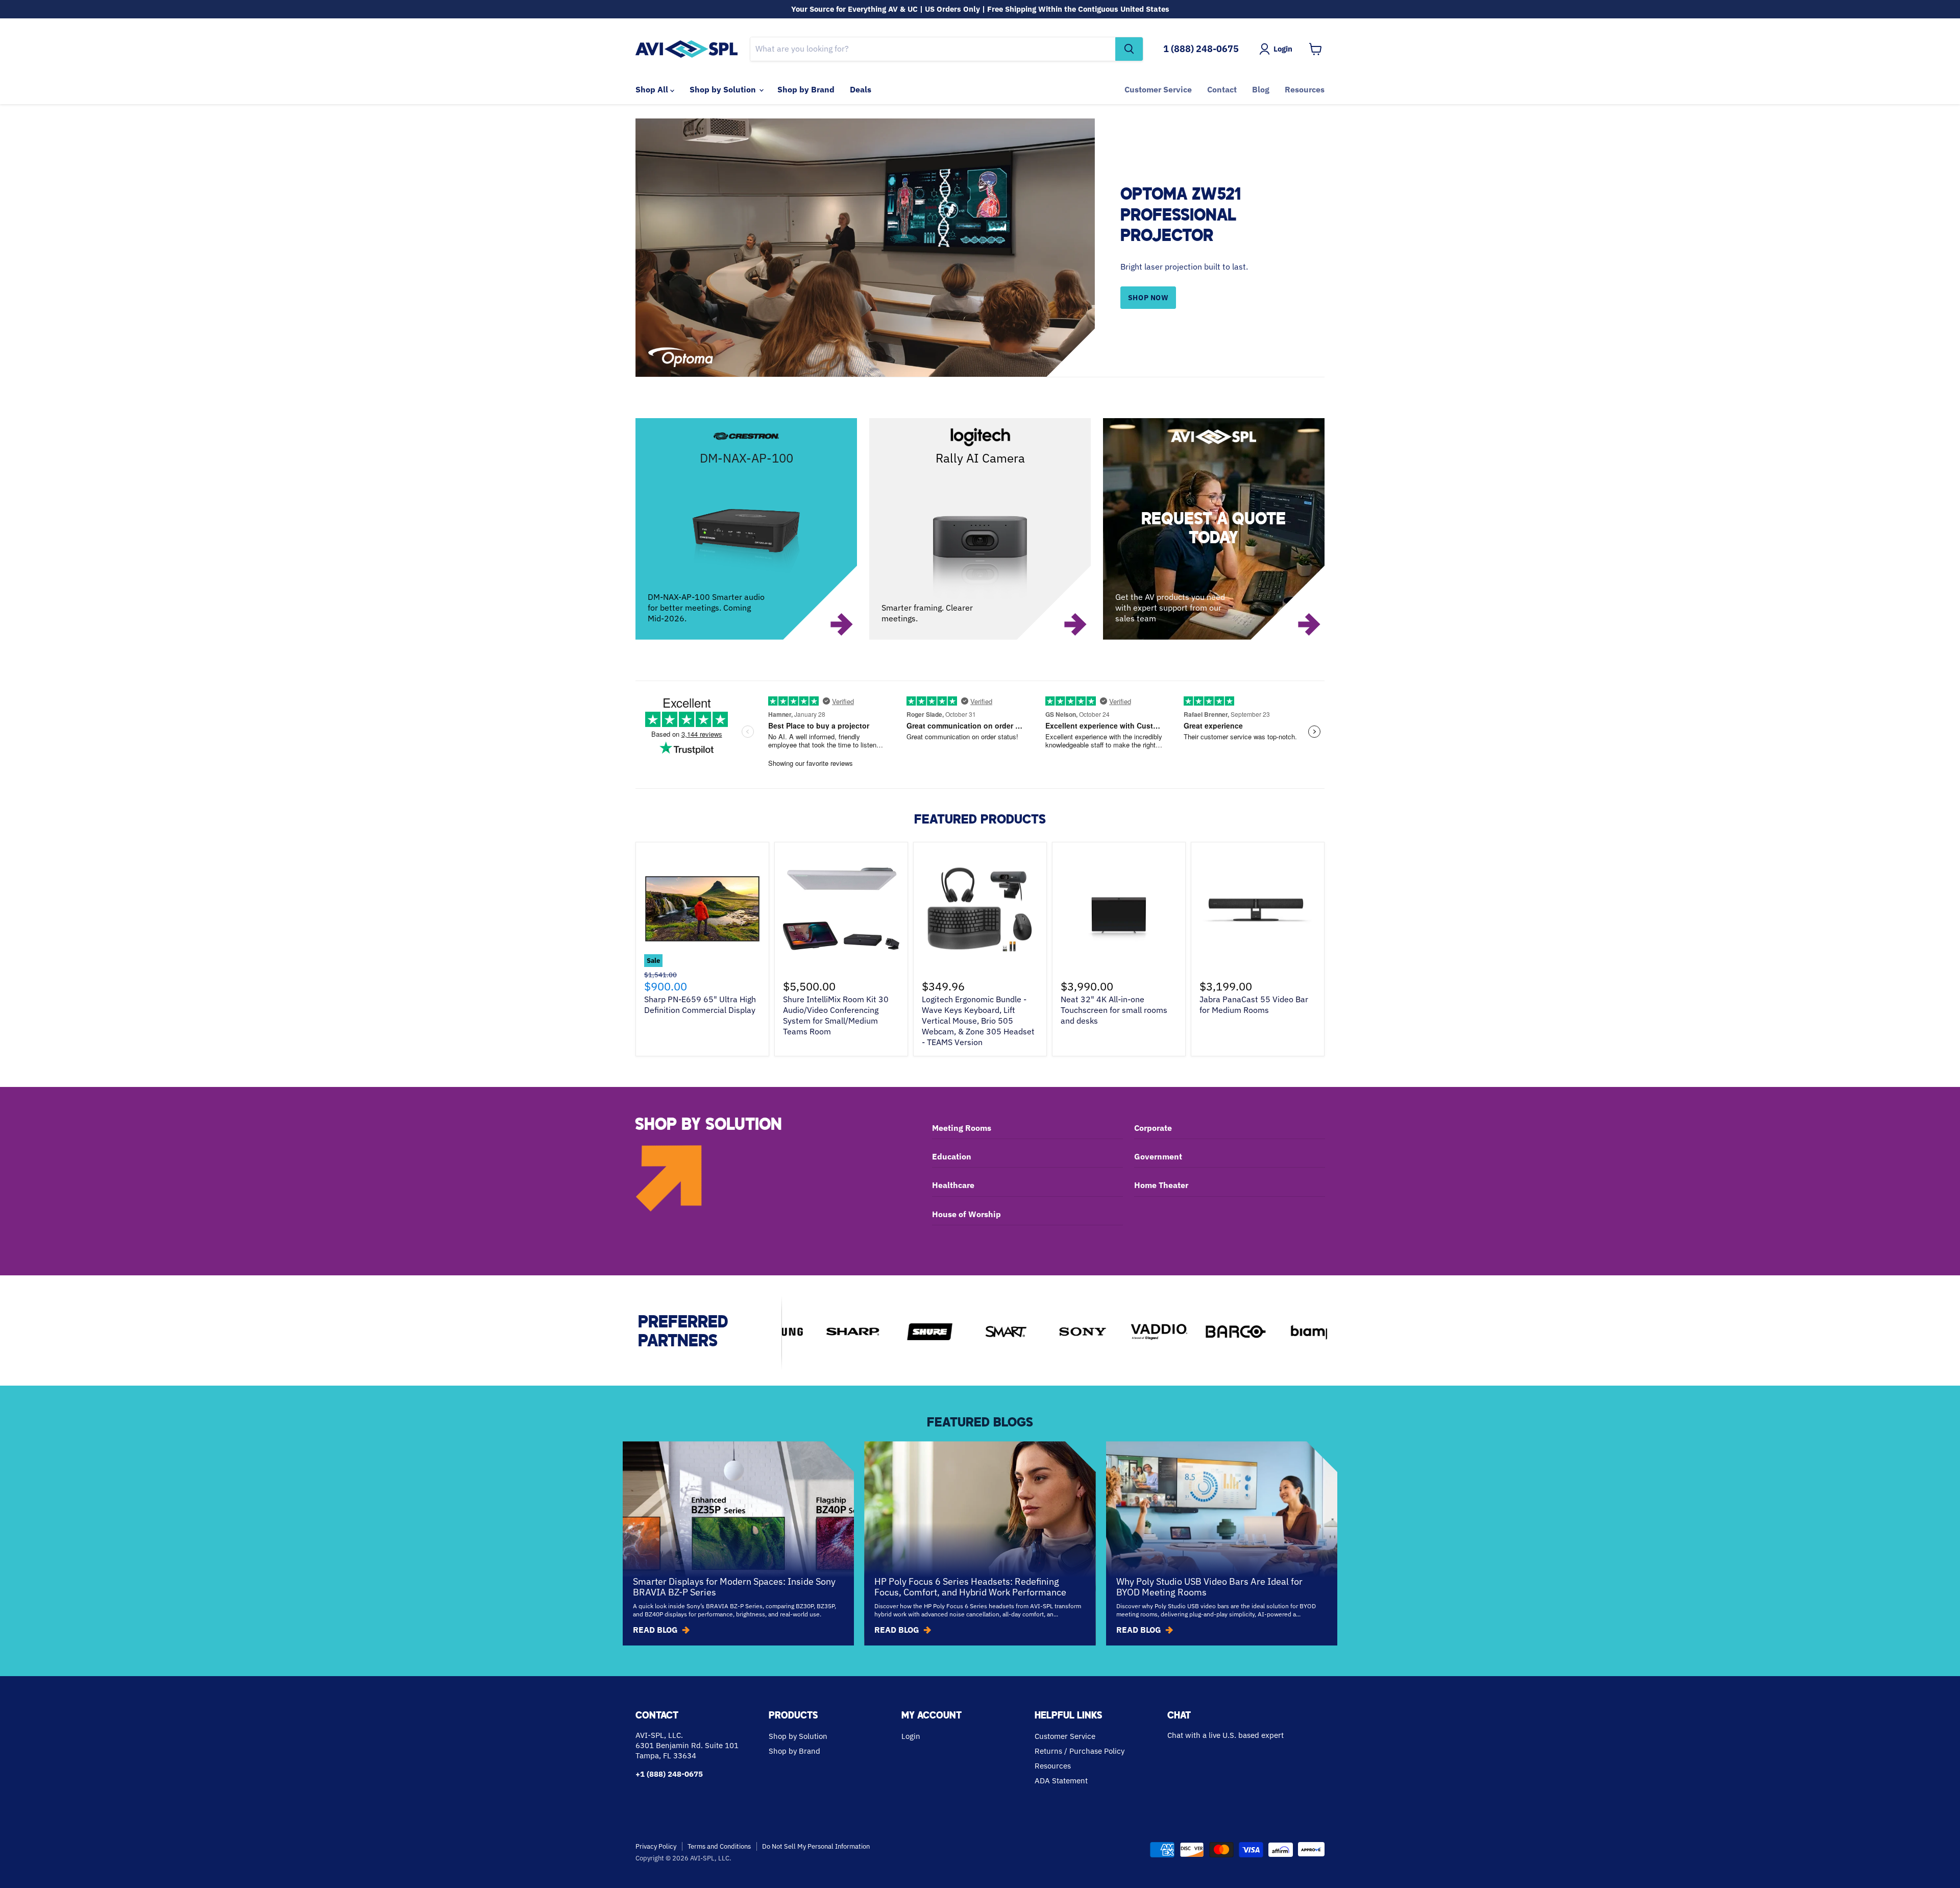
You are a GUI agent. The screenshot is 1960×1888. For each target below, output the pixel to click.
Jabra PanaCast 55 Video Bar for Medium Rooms (1254, 1004)
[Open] (1214, 529)
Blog (1261, 89)
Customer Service (1158, 89)
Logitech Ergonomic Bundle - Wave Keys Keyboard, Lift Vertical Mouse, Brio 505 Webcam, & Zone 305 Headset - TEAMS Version (978, 1021)
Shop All (653, 89)
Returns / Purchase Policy (1080, 1751)
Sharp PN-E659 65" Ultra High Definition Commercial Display (700, 1004)
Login (911, 1736)
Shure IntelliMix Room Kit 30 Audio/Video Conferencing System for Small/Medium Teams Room (836, 1015)
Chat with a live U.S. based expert (1226, 1735)
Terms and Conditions (719, 1846)
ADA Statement (1061, 1781)
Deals (861, 89)
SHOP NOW (1148, 298)
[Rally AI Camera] (980, 529)
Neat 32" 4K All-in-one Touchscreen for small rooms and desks (1114, 1010)
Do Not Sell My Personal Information (816, 1846)
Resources (1305, 89)
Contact (1222, 89)
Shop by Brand (806, 89)
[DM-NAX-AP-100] (746, 529)
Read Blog (655, 1630)
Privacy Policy (656, 1846)
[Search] (1129, 49)
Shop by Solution (724, 89)
